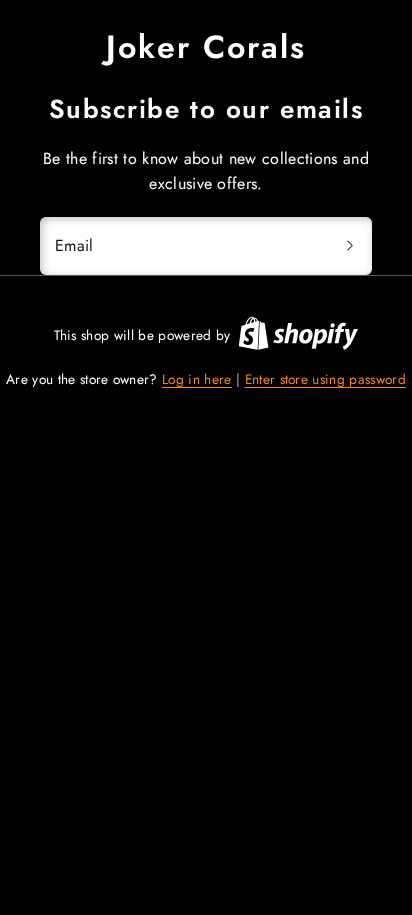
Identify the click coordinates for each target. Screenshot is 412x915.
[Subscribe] (350, 246)
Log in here (197, 379)
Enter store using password (325, 379)
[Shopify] (298, 336)
